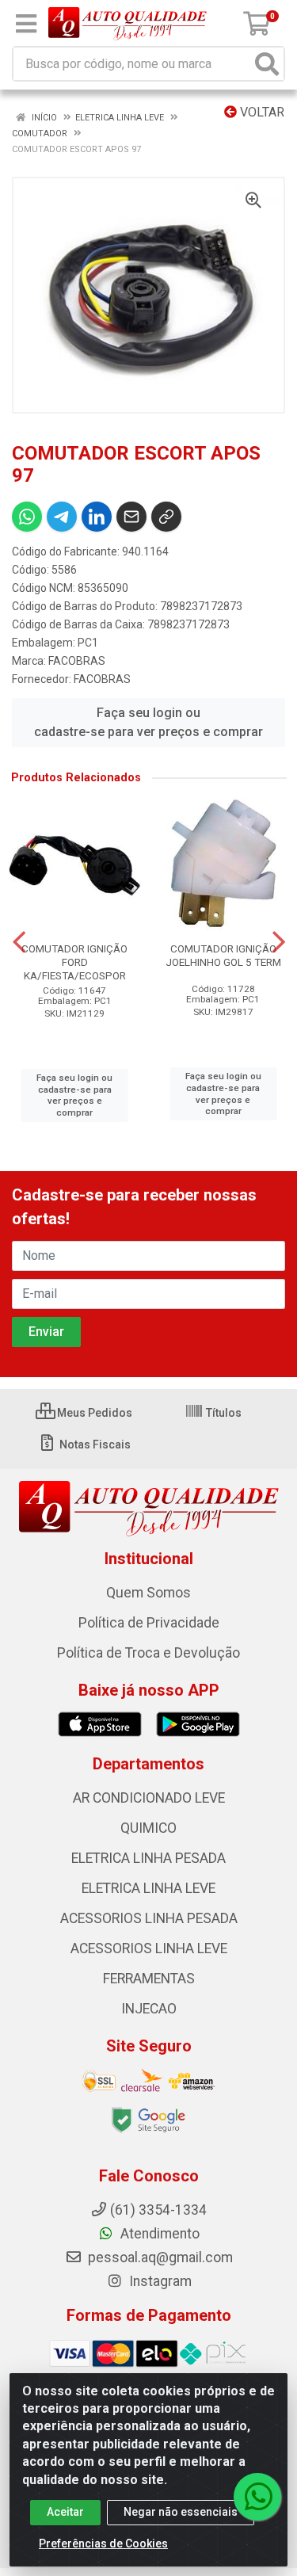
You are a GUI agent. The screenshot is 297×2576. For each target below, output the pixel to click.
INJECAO (149, 2009)
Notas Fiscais (94, 1444)
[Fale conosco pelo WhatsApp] (257, 2497)
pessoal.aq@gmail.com (159, 2257)
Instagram (159, 2281)
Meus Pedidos (93, 1413)
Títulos (223, 1413)
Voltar (261, 112)
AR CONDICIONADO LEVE (149, 1798)
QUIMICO (148, 1828)
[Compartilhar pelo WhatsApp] (27, 517)
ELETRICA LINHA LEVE (148, 1888)
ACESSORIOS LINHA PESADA (149, 1918)
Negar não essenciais (181, 2512)
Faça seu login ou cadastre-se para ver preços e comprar (148, 722)
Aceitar (65, 2512)
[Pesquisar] (267, 64)
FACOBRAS (77, 661)
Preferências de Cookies (103, 2544)
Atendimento (158, 2234)
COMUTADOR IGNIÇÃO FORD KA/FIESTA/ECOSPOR (74, 962)
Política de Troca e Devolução (148, 1653)
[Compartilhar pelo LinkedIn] (97, 517)
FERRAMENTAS (149, 1979)
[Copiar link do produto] (166, 517)
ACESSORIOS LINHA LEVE (149, 1948)
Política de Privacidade (149, 1623)
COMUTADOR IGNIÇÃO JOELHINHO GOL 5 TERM (223, 955)
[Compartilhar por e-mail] (131, 517)
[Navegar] (19, 942)
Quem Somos (148, 1593)
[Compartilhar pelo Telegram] (62, 517)
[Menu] (26, 24)
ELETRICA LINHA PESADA (148, 1858)
